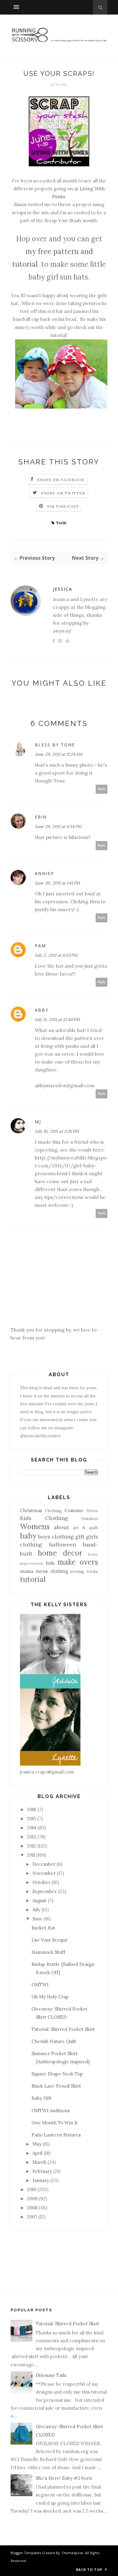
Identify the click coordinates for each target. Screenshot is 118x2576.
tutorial (33, 1579)
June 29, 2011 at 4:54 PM (58, 826)
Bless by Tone (55, 745)
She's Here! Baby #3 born (64, 2478)
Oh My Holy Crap (50, 1997)
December (44, 1864)
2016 (32, 1809)
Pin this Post (63, 506)
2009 (32, 2199)
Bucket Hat (43, 1928)
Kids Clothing (44, 1518)
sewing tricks (84, 1571)
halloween (62, 1544)
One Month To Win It (55, 2123)
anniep (44, 873)
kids (50, 1563)
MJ (38, 1122)
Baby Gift (42, 2098)
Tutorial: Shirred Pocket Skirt (63, 2029)
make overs (78, 1562)
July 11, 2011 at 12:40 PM (57, 1020)
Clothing (53, 1511)
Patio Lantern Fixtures (56, 2135)
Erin (41, 817)
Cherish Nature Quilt (54, 2041)
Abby (42, 1010)
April (37, 2153)
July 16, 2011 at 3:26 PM (57, 1131)
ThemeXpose (72, 2553)
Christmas (31, 1510)
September (45, 1891)
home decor (60, 1553)
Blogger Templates (26, 2553)
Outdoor (90, 1519)
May (37, 2144)
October (41, 1882)
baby (28, 1536)
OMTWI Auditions (51, 2111)
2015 (31, 1819)
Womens (35, 1527)
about (61, 1527)
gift (80, 1537)
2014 (32, 1828)
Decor (92, 1511)
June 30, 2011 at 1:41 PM (57, 883)
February (42, 2171)
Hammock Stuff (48, 1952)
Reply (102, 789)
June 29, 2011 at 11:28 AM (59, 754)
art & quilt (85, 1528)
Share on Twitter (63, 493)
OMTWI (40, 1985)
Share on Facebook (61, 480)
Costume (74, 1510)
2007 (32, 2217)
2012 (31, 1846)
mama (27, 1571)
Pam (40, 946)
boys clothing (56, 1537)
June (37, 1919)
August (39, 1901)
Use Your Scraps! (50, 1940)
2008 (32, 2208)
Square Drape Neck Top (57, 2074)
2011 (31, 1855)
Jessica (63, 589)
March (39, 2162)
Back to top (90, 2569)
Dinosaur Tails (51, 2375)
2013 (32, 1837)
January (41, 2180)
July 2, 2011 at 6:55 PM (56, 955)
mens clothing (52, 1571)
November (44, 1873)
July (36, 1910)
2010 (32, 2189)
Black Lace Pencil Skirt (56, 2086)
